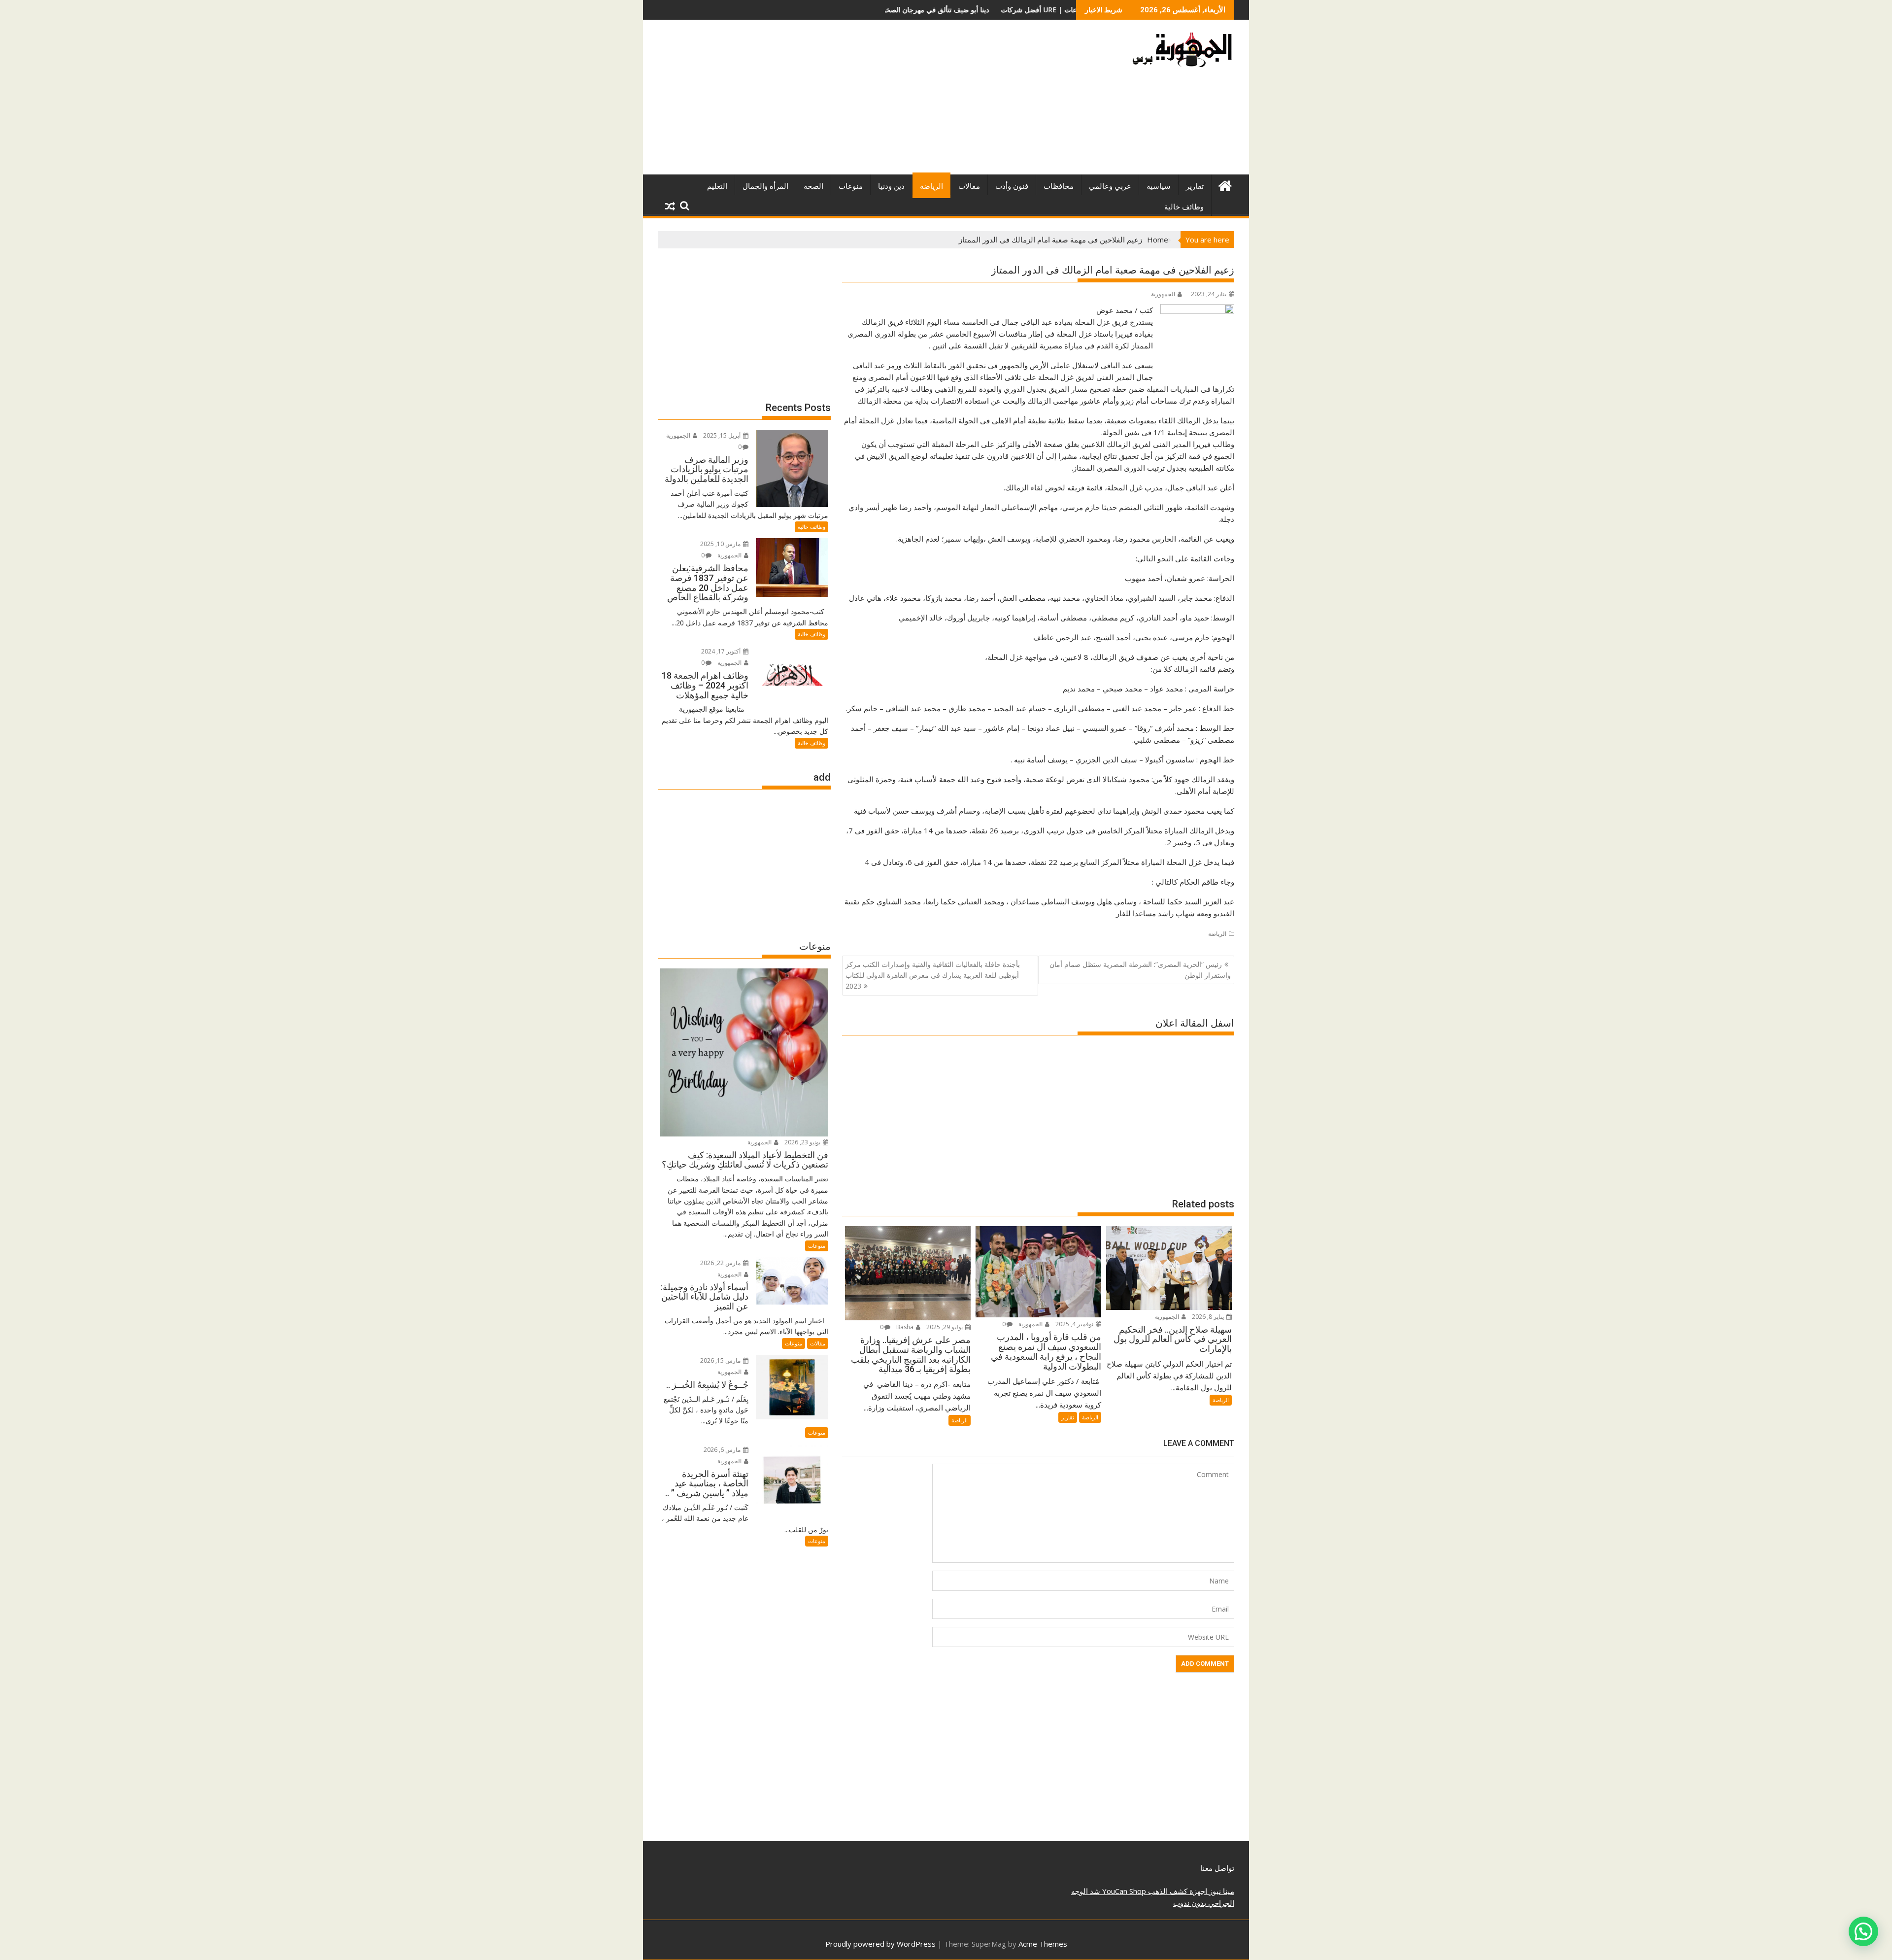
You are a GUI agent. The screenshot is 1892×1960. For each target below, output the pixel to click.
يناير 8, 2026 (1209, 1317)
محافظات (1059, 186)
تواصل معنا (1217, 1868)
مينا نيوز (1221, 1891)
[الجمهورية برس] (1225, 185)
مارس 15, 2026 (721, 1360)
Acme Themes (1043, 1944)
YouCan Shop (1123, 1891)
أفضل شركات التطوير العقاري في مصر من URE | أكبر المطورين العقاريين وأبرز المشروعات (916, 10)
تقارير (1195, 186)
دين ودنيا (891, 186)
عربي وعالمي (1110, 186)
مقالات (969, 186)
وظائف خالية (1184, 207)
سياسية (1159, 186)
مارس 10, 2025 (721, 544)
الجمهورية (1163, 294)
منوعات (851, 186)
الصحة (813, 186)
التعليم (717, 186)
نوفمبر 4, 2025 (1075, 1324)
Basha (906, 1327)
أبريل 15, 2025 (723, 435)
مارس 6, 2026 (723, 1450)
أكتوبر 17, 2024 (722, 651)
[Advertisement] (854, 101)
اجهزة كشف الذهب (1177, 1891)
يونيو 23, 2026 (803, 1142)
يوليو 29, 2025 (945, 1327)
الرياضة (931, 186)
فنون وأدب (1012, 186)
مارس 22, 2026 (721, 1263)
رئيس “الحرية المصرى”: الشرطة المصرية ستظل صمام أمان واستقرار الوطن (1140, 970)
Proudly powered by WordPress (880, 1944)
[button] (1863, 1931)
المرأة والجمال (765, 186)
